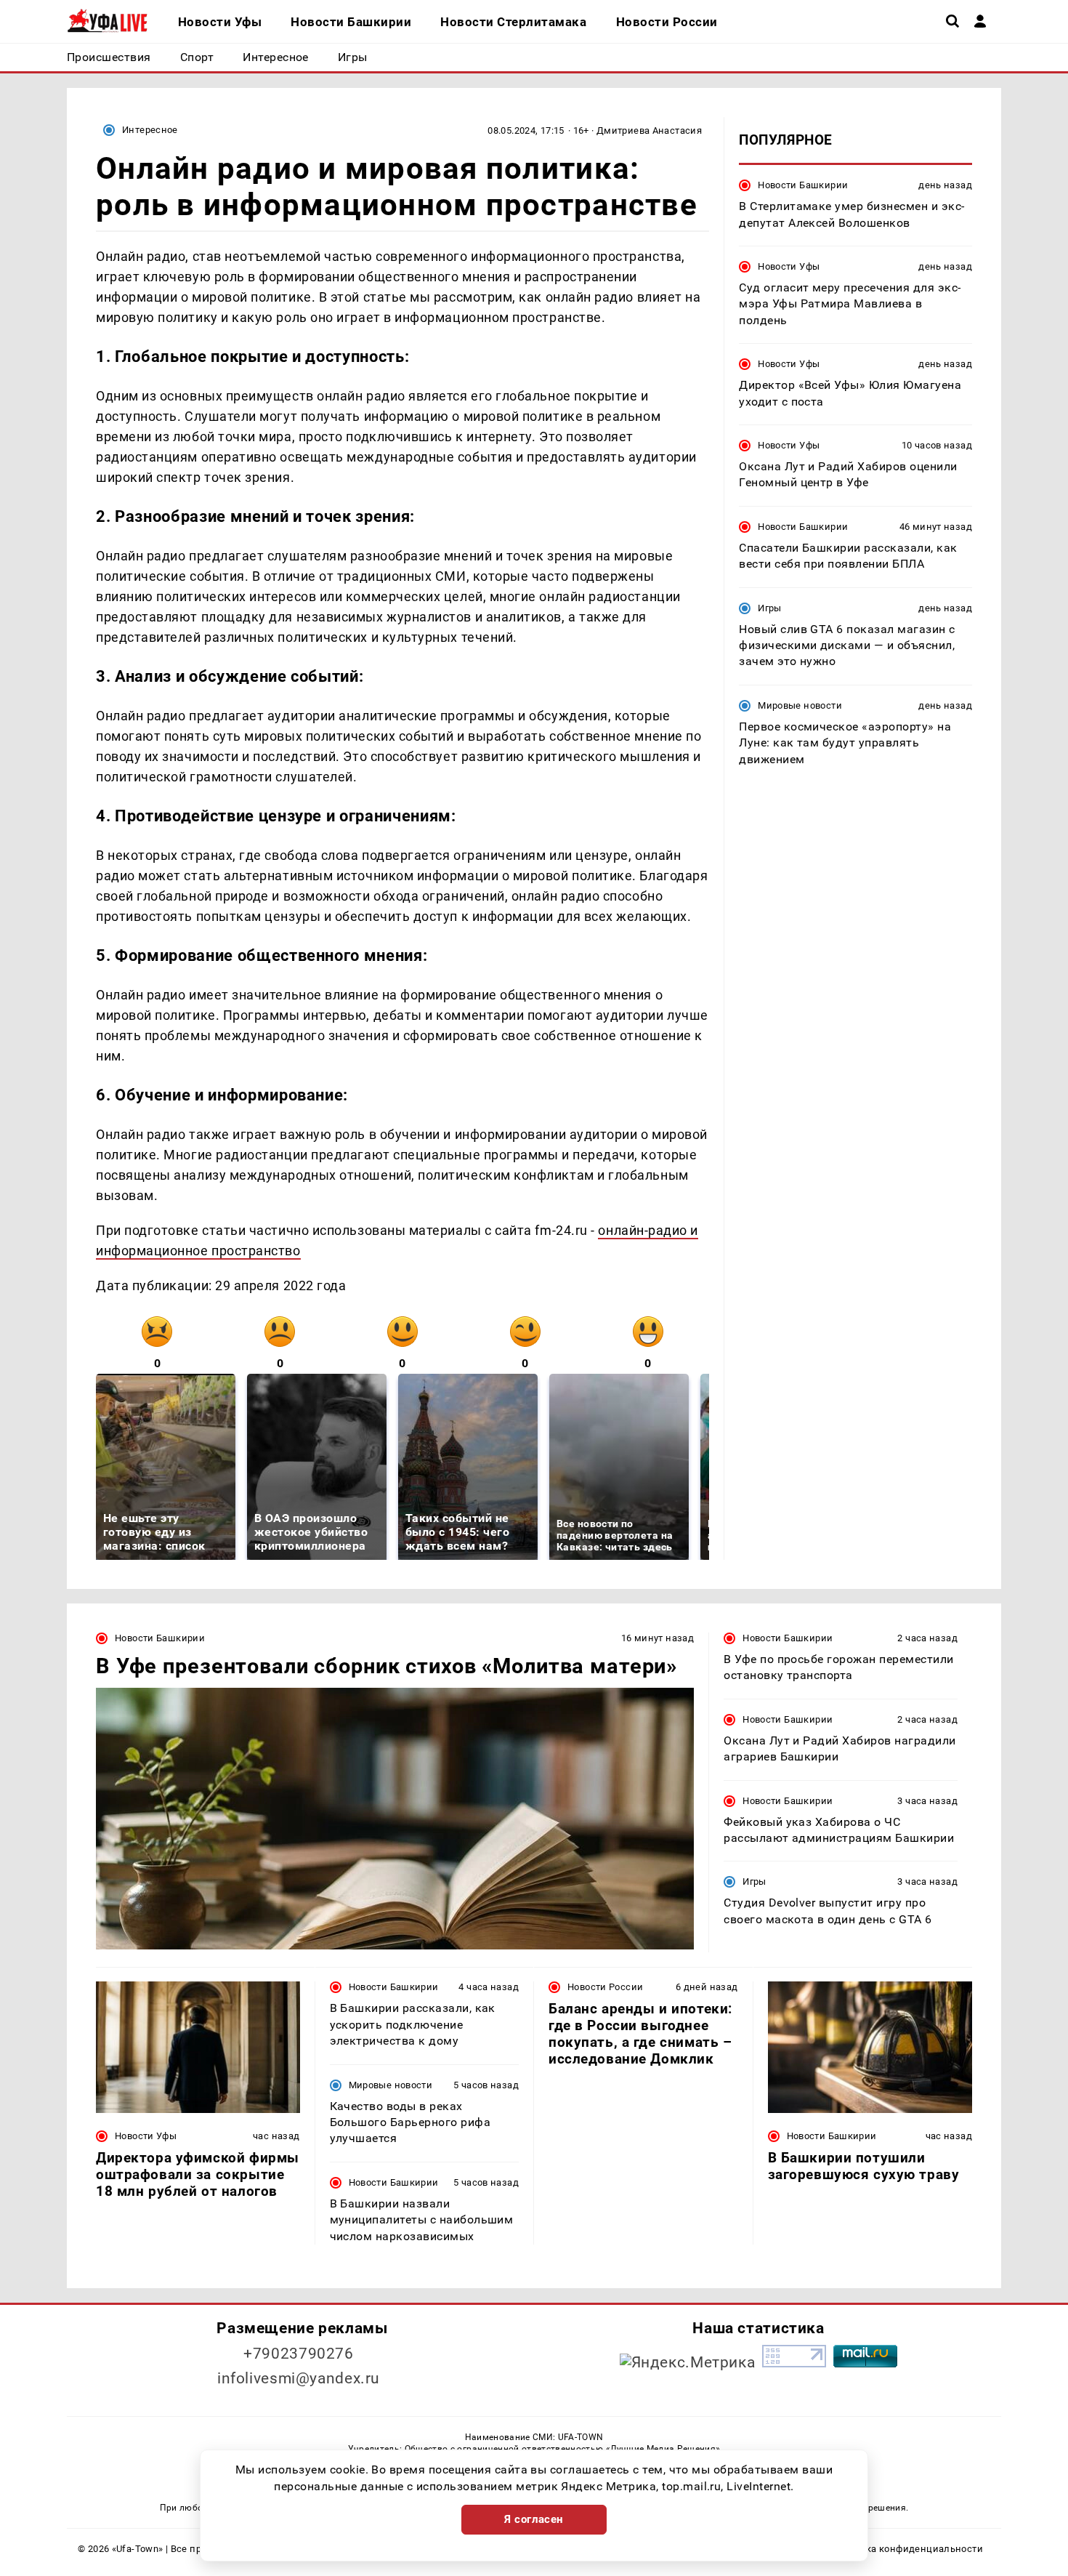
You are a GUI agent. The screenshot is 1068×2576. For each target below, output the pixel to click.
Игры (770, 608)
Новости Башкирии (803, 185)
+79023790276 (299, 2354)
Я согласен (534, 2519)
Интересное (150, 130)
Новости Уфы (789, 266)
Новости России (605, 1987)
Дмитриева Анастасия (649, 130)
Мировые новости (800, 705)
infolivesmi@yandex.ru (299, 2378)
